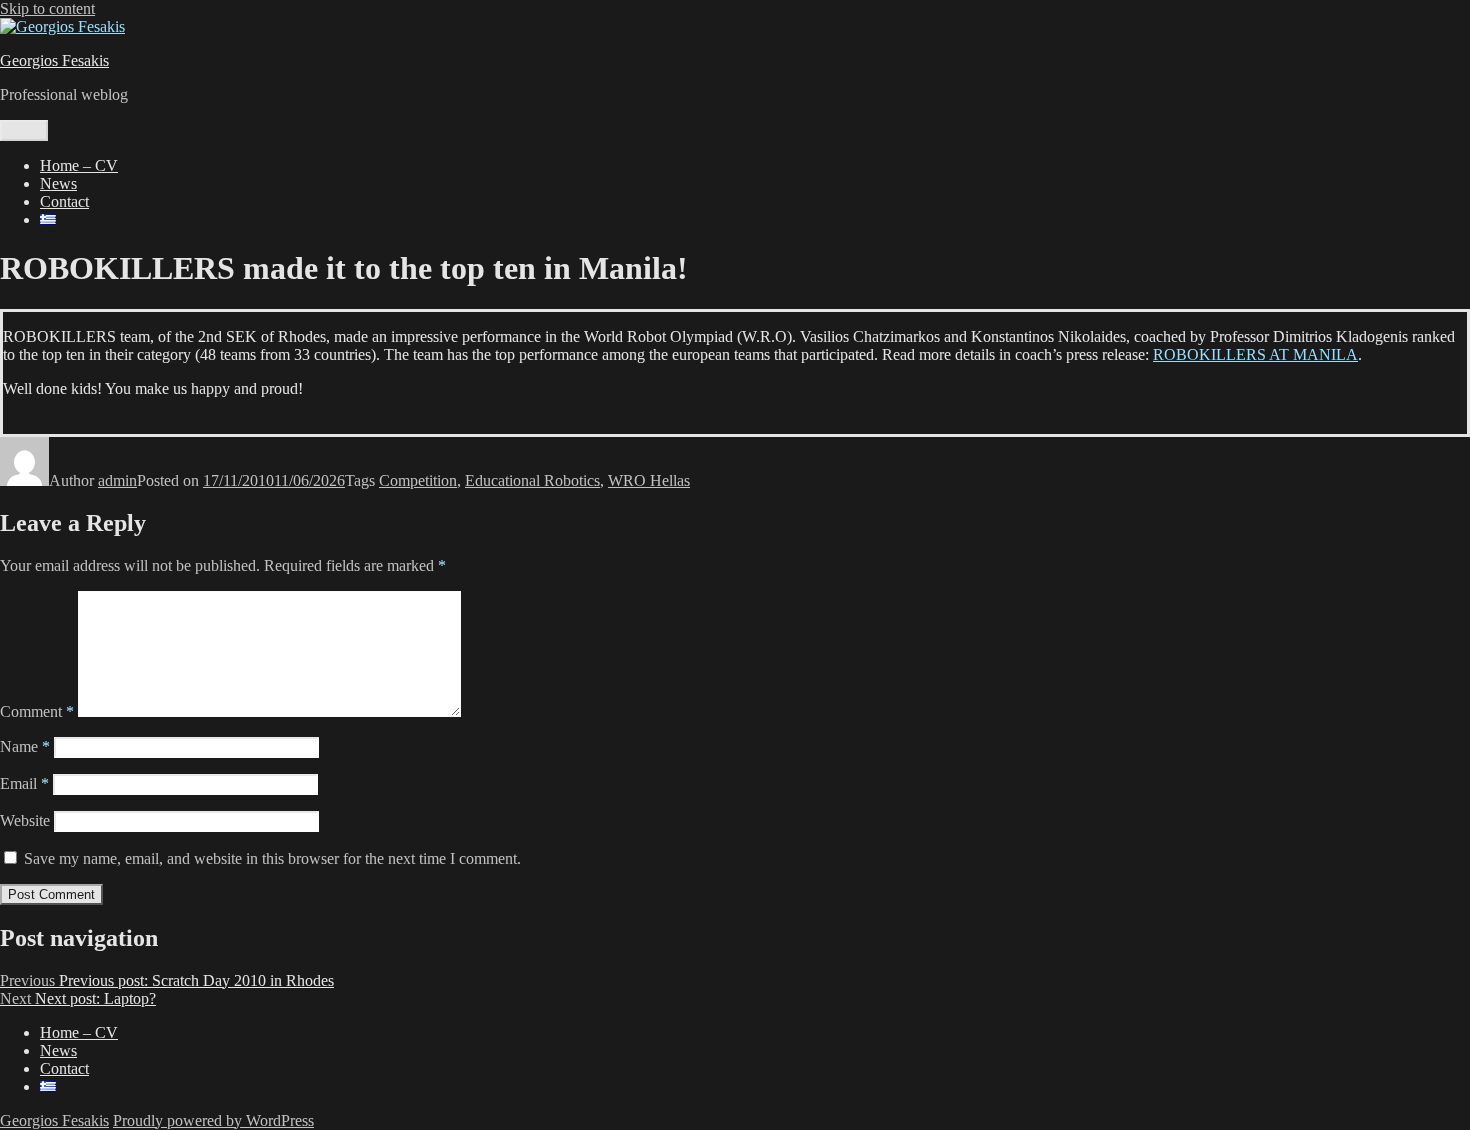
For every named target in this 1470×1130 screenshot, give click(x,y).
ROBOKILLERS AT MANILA (1255, 354)
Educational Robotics (532, 480)
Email (24, 783)
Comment (37, 711)
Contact (64, 201)
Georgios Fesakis (54, 60)
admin (117, 480)
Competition (418, 480)
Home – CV (79, 165)
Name (25, 746)
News (58, 183)
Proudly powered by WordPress (213, 1120)
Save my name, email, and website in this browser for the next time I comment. (272, 858)
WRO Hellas (649, 480)
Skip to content (47, 8)
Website (25, 820)
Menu (24, 130)
